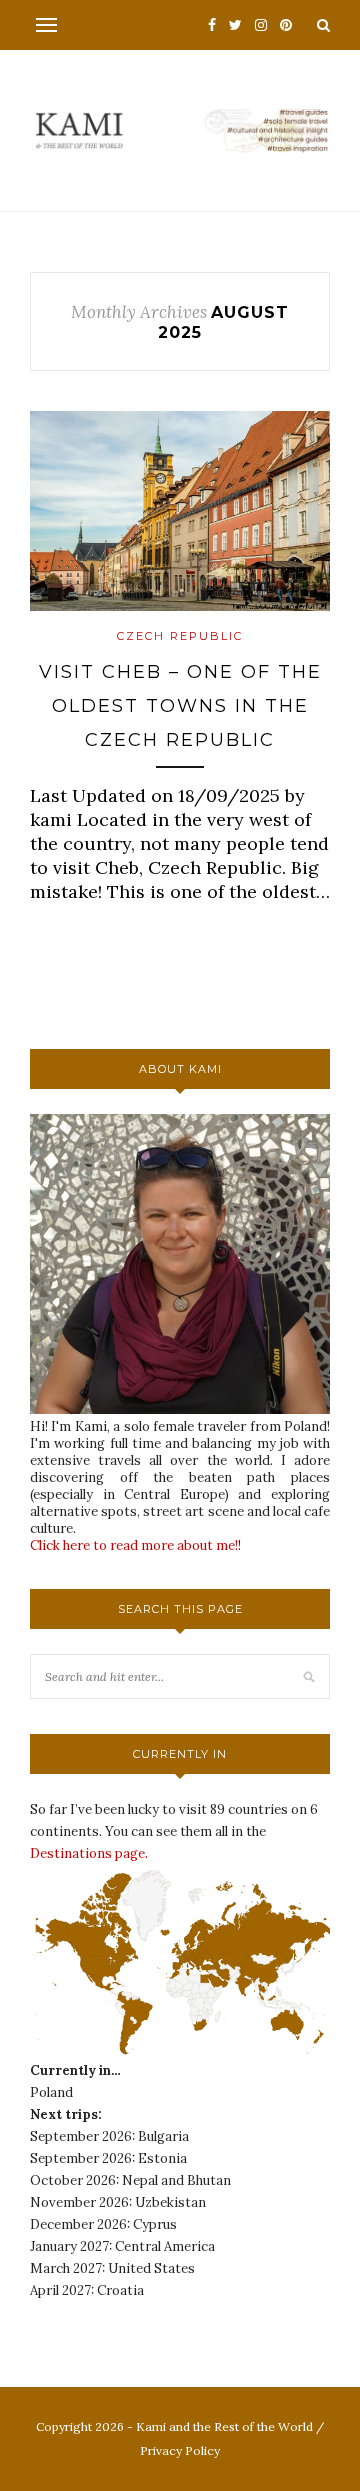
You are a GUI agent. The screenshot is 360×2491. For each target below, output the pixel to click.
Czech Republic (180, 636)
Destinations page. (89, 1853)
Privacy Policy (180, 2450)
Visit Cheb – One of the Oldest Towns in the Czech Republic (180, 705)
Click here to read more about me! (134, 1545)
